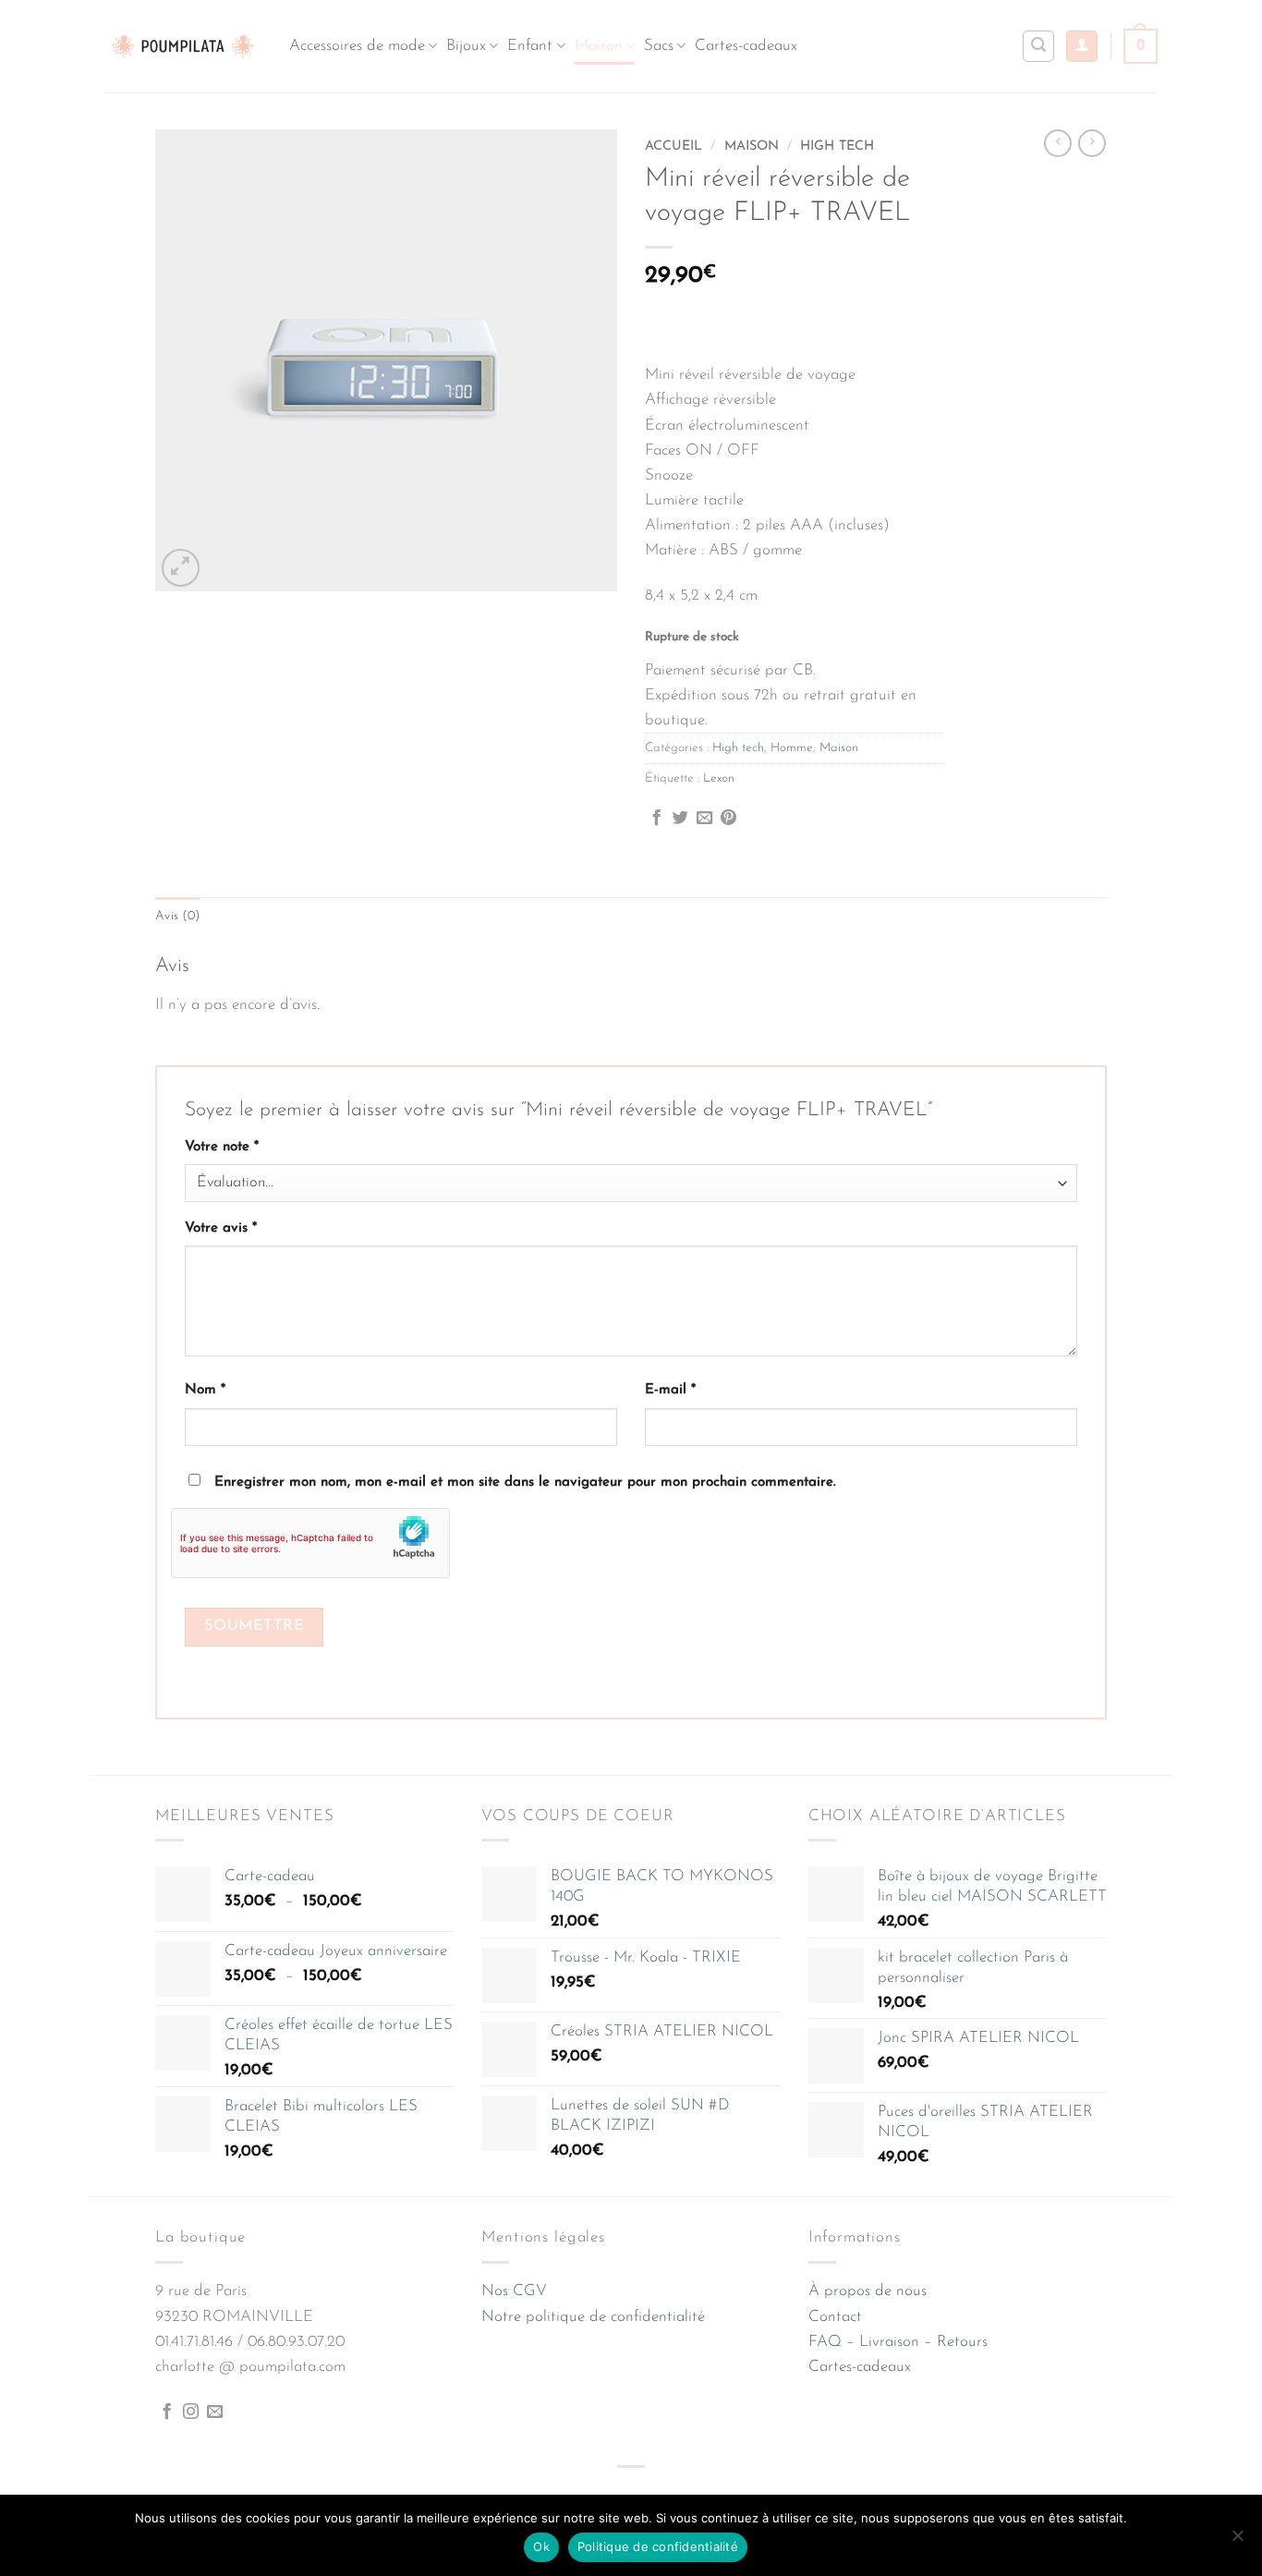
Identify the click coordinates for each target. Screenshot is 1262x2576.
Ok (541, 2546)
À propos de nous (868, 2291)
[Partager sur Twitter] (680, 819)
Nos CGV (514, 2291)
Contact (835, 2317)
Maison (599, 46)
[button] (1082, 47)
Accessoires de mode (357, 46)
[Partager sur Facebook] (656, 819)
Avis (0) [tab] (177, 916)
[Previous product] (1092, 143)
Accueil (673, 146)
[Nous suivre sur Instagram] (191, 2412)
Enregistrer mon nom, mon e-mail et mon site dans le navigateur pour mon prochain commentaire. (525, 1482)
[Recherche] (1038, 46)
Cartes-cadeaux (746, 46)
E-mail (670, 1390)
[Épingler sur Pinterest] (728, 819)
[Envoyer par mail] (704, 819)
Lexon (719, 778)
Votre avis (221, 1228)
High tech (837, 146)
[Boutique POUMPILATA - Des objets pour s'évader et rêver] (183, 46)
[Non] (1237, 2541)
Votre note (222, 1147)
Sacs (659, 46)
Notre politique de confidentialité (593, 2317)
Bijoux (466, 46)
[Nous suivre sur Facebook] (167, 2412)
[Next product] (1058, 143)
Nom (205, 1390)
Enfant (530, 46)
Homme (792, 748)
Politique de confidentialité (658, 2546)
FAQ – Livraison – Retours (898, 2342)
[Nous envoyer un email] (215, 2412)
